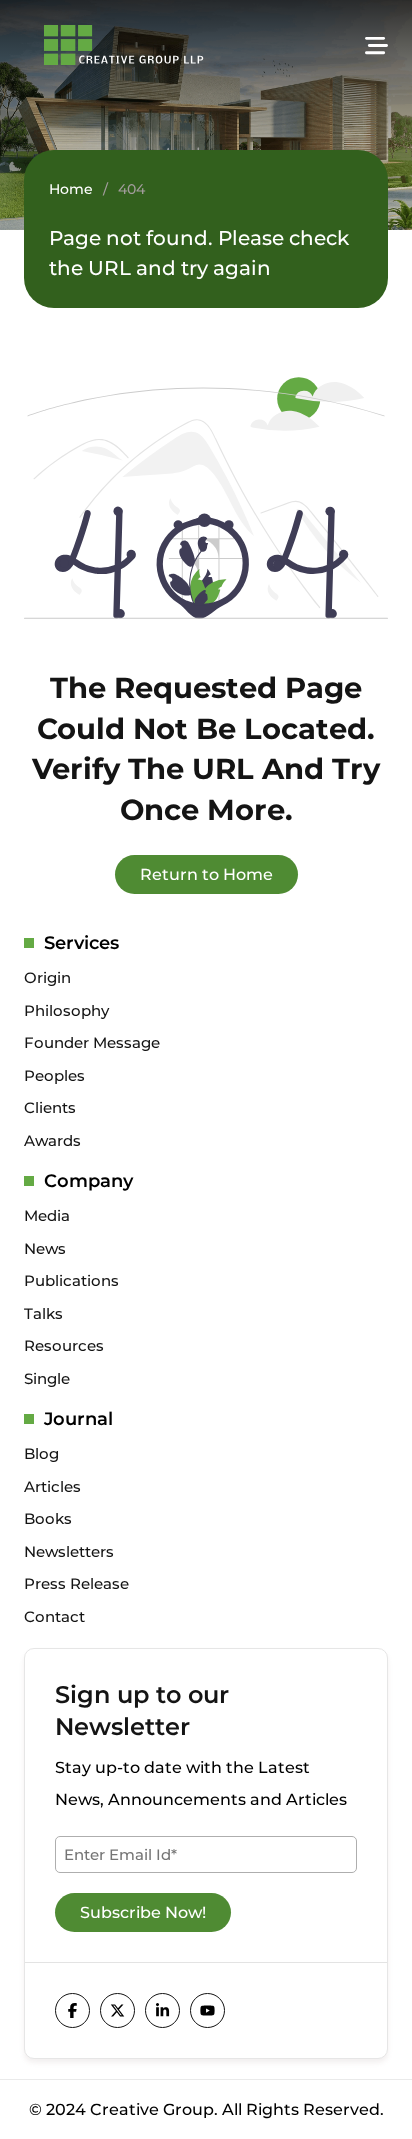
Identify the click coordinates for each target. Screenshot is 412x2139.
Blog (41, 1453)
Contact (54, 1616)
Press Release (76, 1583)
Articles (52, 1486)
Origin (47, 977)
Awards (52, 1140)
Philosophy (66, 1010)
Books (48, 1518)
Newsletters (69, 1551)
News (45, 1248)
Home (71, 189)
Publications (71, 1280)
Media (47, 1215)
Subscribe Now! (143, 1912)
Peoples (54, 1075)
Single (47, 1378)
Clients (50, 1107)
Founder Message (92, 1042)
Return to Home (206, 874)
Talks (43, 1313)
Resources (64, 1345)
